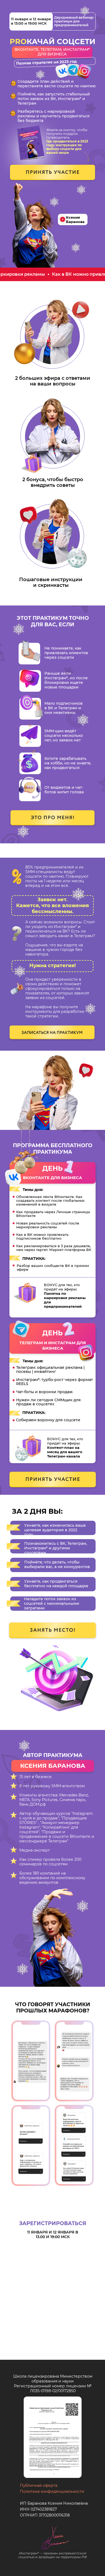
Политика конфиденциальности (52, 2491)
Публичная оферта (39, 2485)
